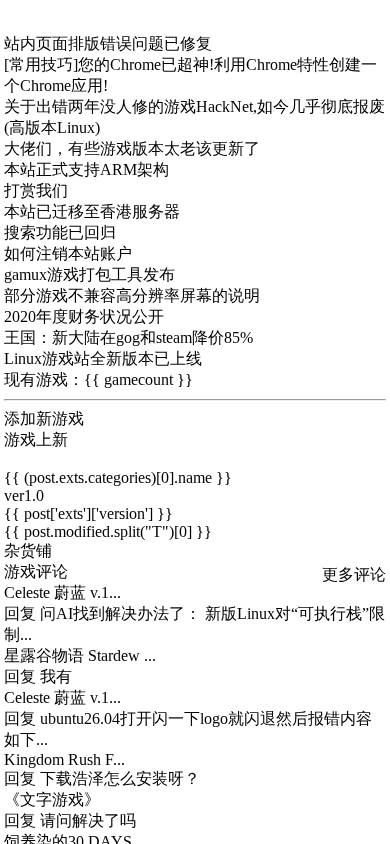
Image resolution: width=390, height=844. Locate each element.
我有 (56, 676)
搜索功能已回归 (60, 232)
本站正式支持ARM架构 (86, 169)
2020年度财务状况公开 (84, 316)
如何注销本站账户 (68, 253)
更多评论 (354, 574)
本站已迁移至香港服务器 (92, 211)
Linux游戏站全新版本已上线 (103, 358)
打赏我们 (36, 190)
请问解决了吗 (88, 820)
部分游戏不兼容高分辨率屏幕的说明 (132, 295)
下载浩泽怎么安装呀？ (120, 778)
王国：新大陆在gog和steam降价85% (128, 337)
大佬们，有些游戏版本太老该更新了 (132, 148)
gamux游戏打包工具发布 (89, 274)
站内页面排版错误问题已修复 (108, 43)
